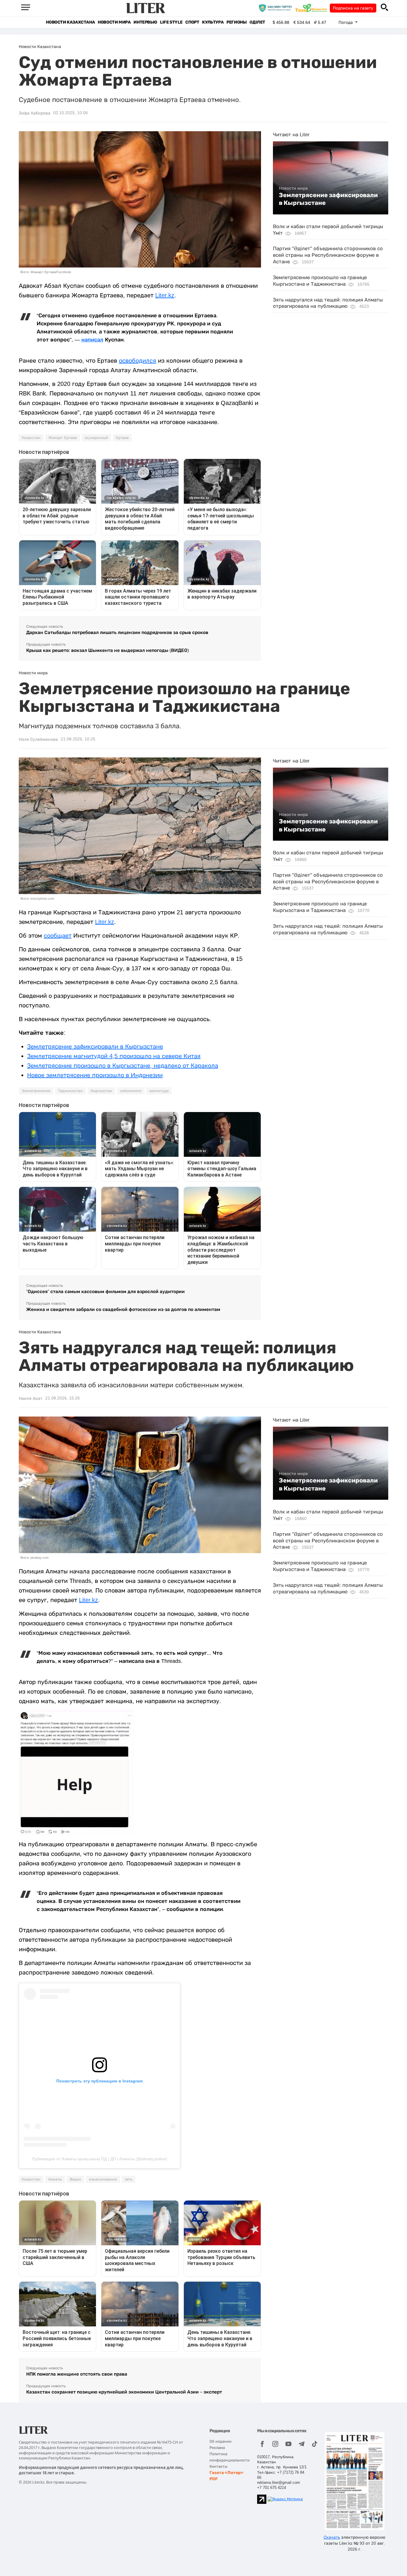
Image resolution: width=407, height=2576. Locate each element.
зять (129, 2179)
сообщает (58, 936)
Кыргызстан (101, 1091)
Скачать (332, 2537)
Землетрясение (36, 1091)
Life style (171, 22)
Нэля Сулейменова (38, 739)
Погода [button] (346, 22)
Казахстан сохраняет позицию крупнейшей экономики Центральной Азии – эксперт (124, 2392)
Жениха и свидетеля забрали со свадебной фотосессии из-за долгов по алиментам (123, 1309)
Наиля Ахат (31, 1398)
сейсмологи (131, 1091)
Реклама (217, 2448)
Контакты (218, 2466)
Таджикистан (70, 1091)
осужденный (96, 438)
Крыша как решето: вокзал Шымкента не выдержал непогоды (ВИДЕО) (108, 650)
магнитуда (159, 1091)
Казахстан (31, 438)
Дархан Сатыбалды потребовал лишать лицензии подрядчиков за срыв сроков (117, 632)
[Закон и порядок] (277, 8)
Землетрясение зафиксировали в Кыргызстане (328, 199)
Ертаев (122, 438)
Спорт (192, 22)
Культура (213, 22)
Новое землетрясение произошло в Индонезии (95, 1075)
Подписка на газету (353, 8)
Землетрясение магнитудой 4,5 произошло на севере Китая (114, 1056)
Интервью (145, 22)
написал (92, 340)
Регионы (236, 22)
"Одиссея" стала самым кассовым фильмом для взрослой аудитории (105, 1291)
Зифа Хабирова (35, 113)
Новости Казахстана (70, 22)
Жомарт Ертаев (63, 438)
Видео (75, 2179)
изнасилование (103, 2179)
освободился (138, 361)
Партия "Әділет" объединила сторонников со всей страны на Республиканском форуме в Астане (328, 255)
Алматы (55, 2179)
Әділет (257, 22)
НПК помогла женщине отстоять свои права (77, 2374)
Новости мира (114, 22)
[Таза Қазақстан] (313, 8)
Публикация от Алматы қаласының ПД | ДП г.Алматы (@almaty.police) (100, 2159)
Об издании (220, 2441)
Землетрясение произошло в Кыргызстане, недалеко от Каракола (123, 1066)
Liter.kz (165, 295)
